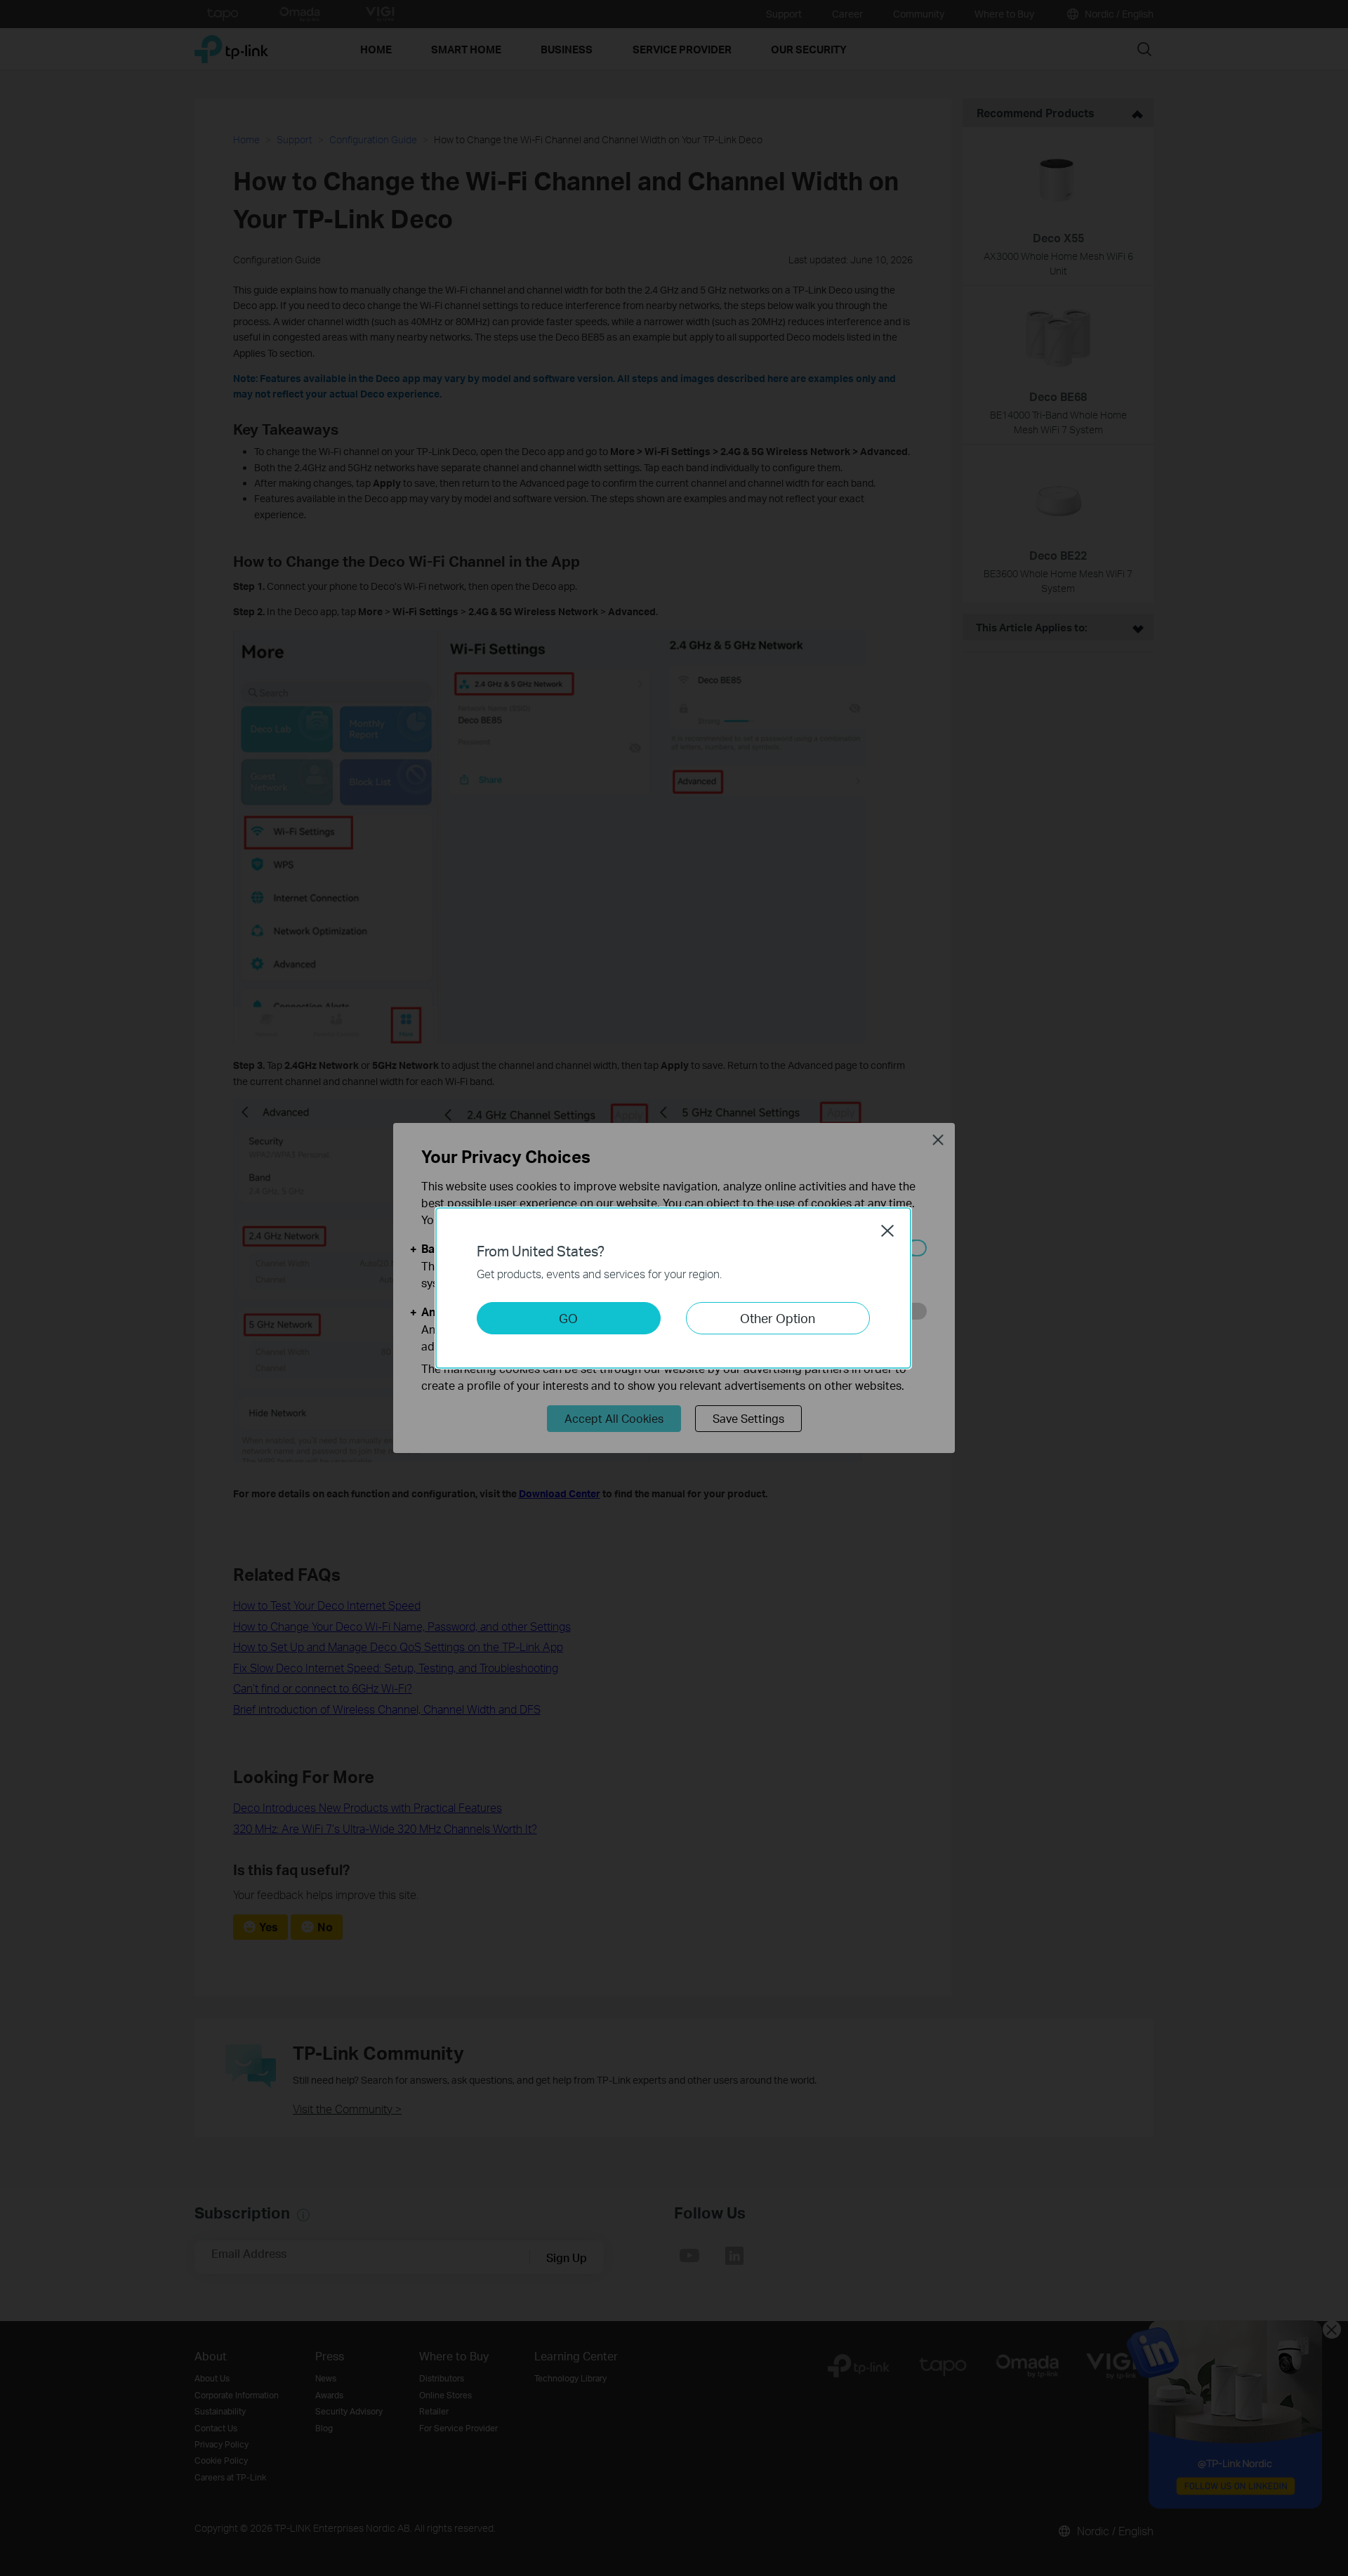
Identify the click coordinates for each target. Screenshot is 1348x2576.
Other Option (778, 1318)
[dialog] (674, 1288)
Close (887, 1230)
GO (568, 1318)
